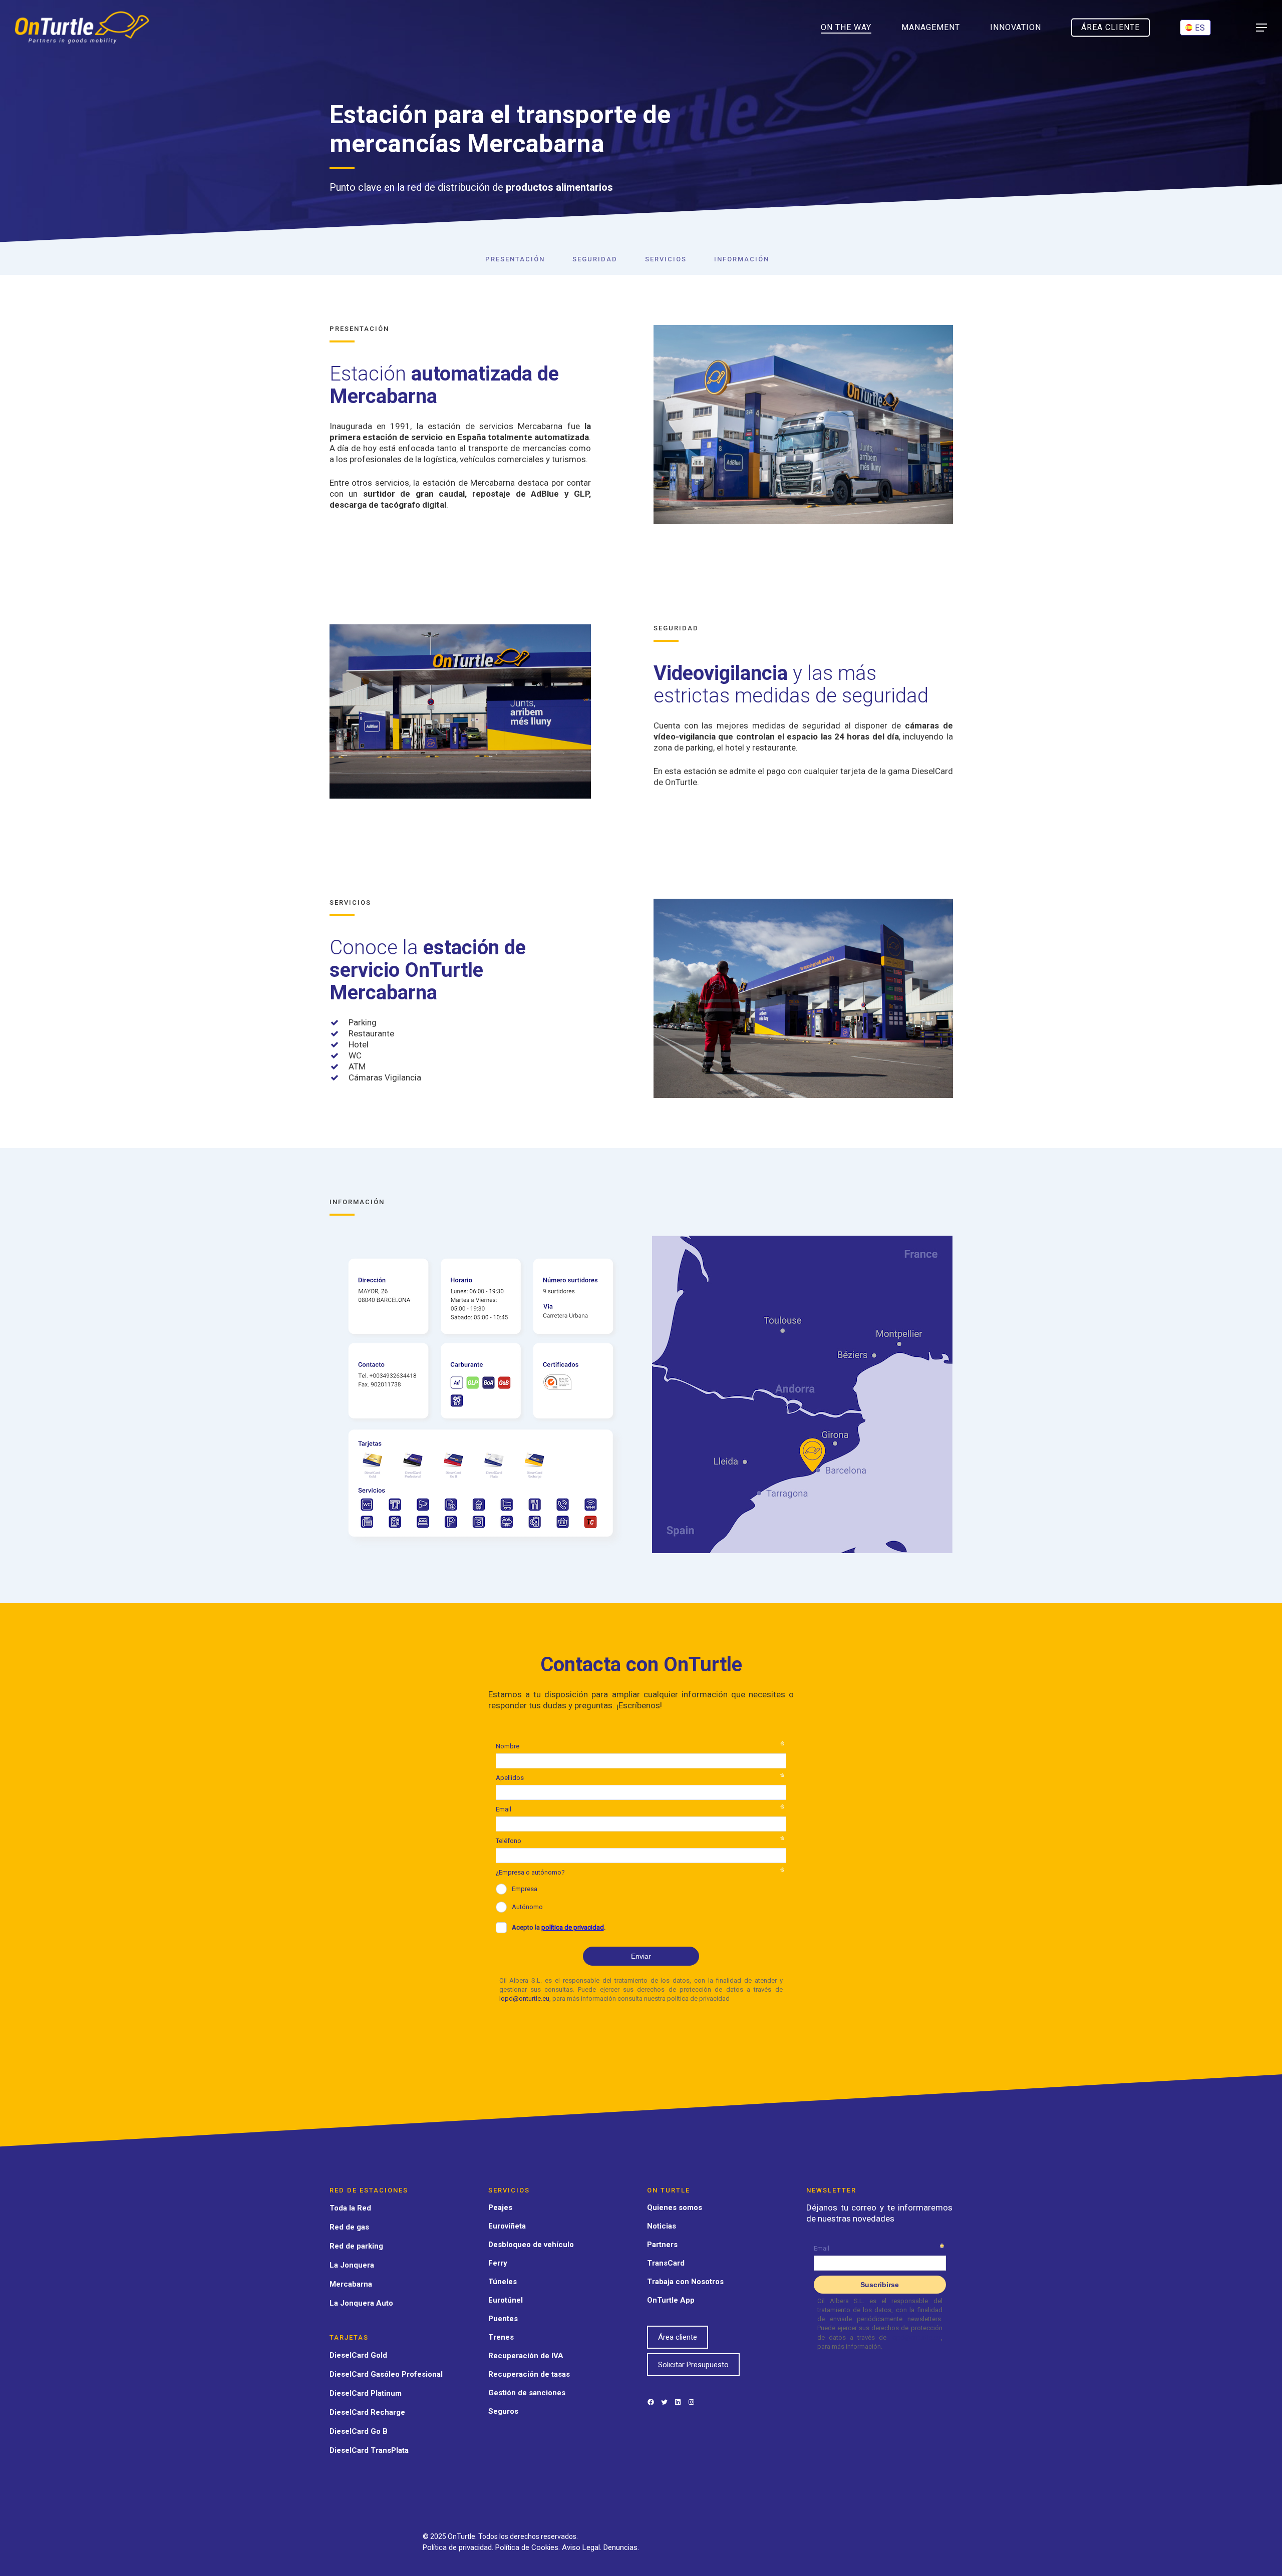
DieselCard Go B (359, 2431)
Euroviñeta (507, 2226)
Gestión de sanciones (527, 2393)
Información (742, 259)
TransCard (666, 2263)
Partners (662, 2245)
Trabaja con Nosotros (685, 2282)
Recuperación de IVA (526, 2356)
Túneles (503, 2282)
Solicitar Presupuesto (693, 2365)
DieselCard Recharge (367, 2412)
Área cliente (678, 2337)
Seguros (503, 2411)
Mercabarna (351, 2284)
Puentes (503, 2319)
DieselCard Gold (358, 2355)
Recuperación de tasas (529, 2374)
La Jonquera (352, 2265)
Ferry (498, 2263)
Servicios (666, 259)
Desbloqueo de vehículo (531, 2245)
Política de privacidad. (459, 2547)
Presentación (515, 259)
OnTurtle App (671, 2300)
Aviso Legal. (583, 2547)
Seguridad (595, 259)
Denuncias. (621, 2547)
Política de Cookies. (529, 2547)
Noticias (662, 2226)
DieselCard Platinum (366, 2393)
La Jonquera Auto (361, 2303)
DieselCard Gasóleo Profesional (386, 2374)
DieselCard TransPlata (369, 2450)
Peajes (500, 2207)
